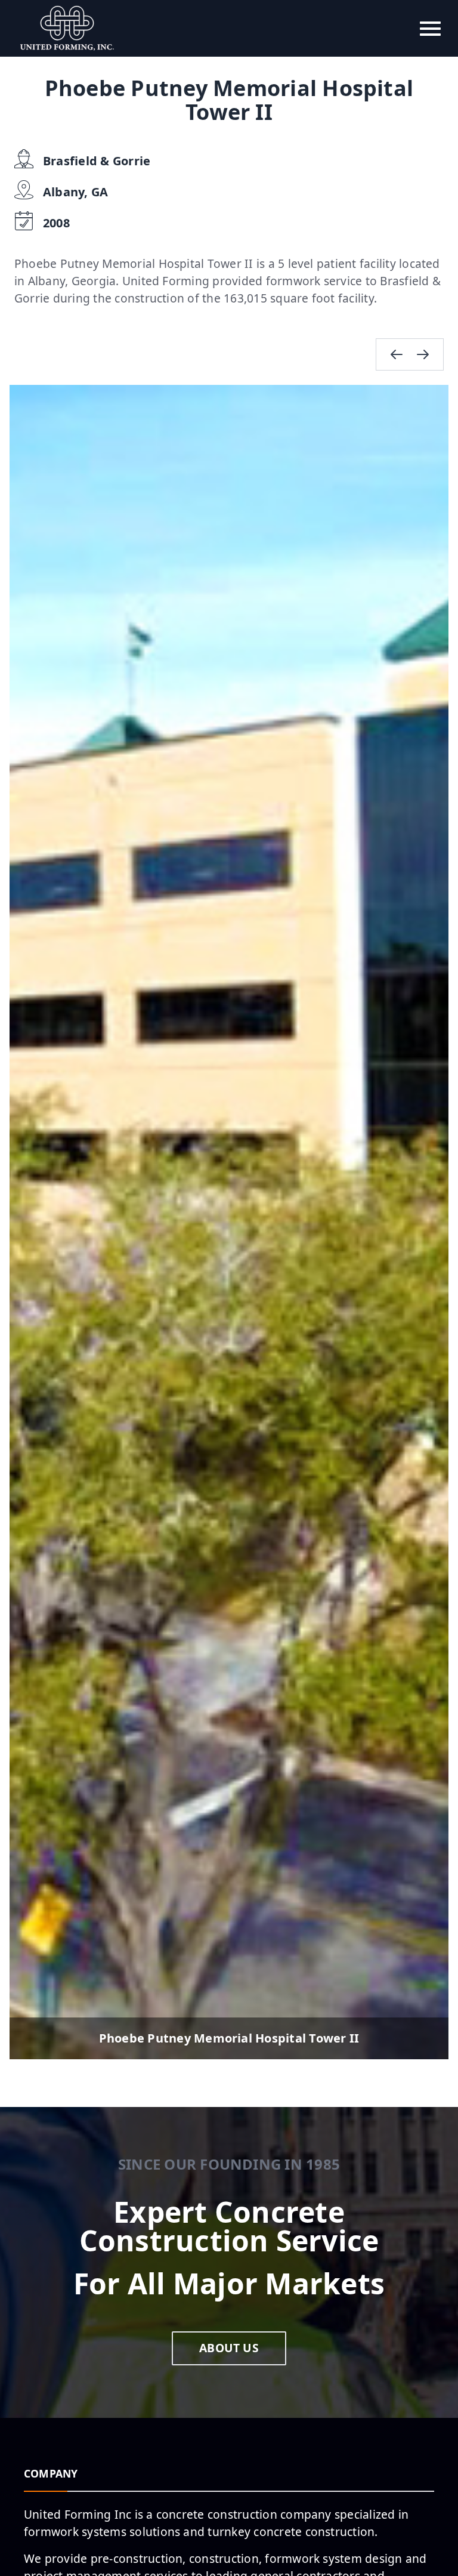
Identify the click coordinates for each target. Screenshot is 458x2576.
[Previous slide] (397, 354)
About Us (229, 2348)
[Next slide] (423, 354)
